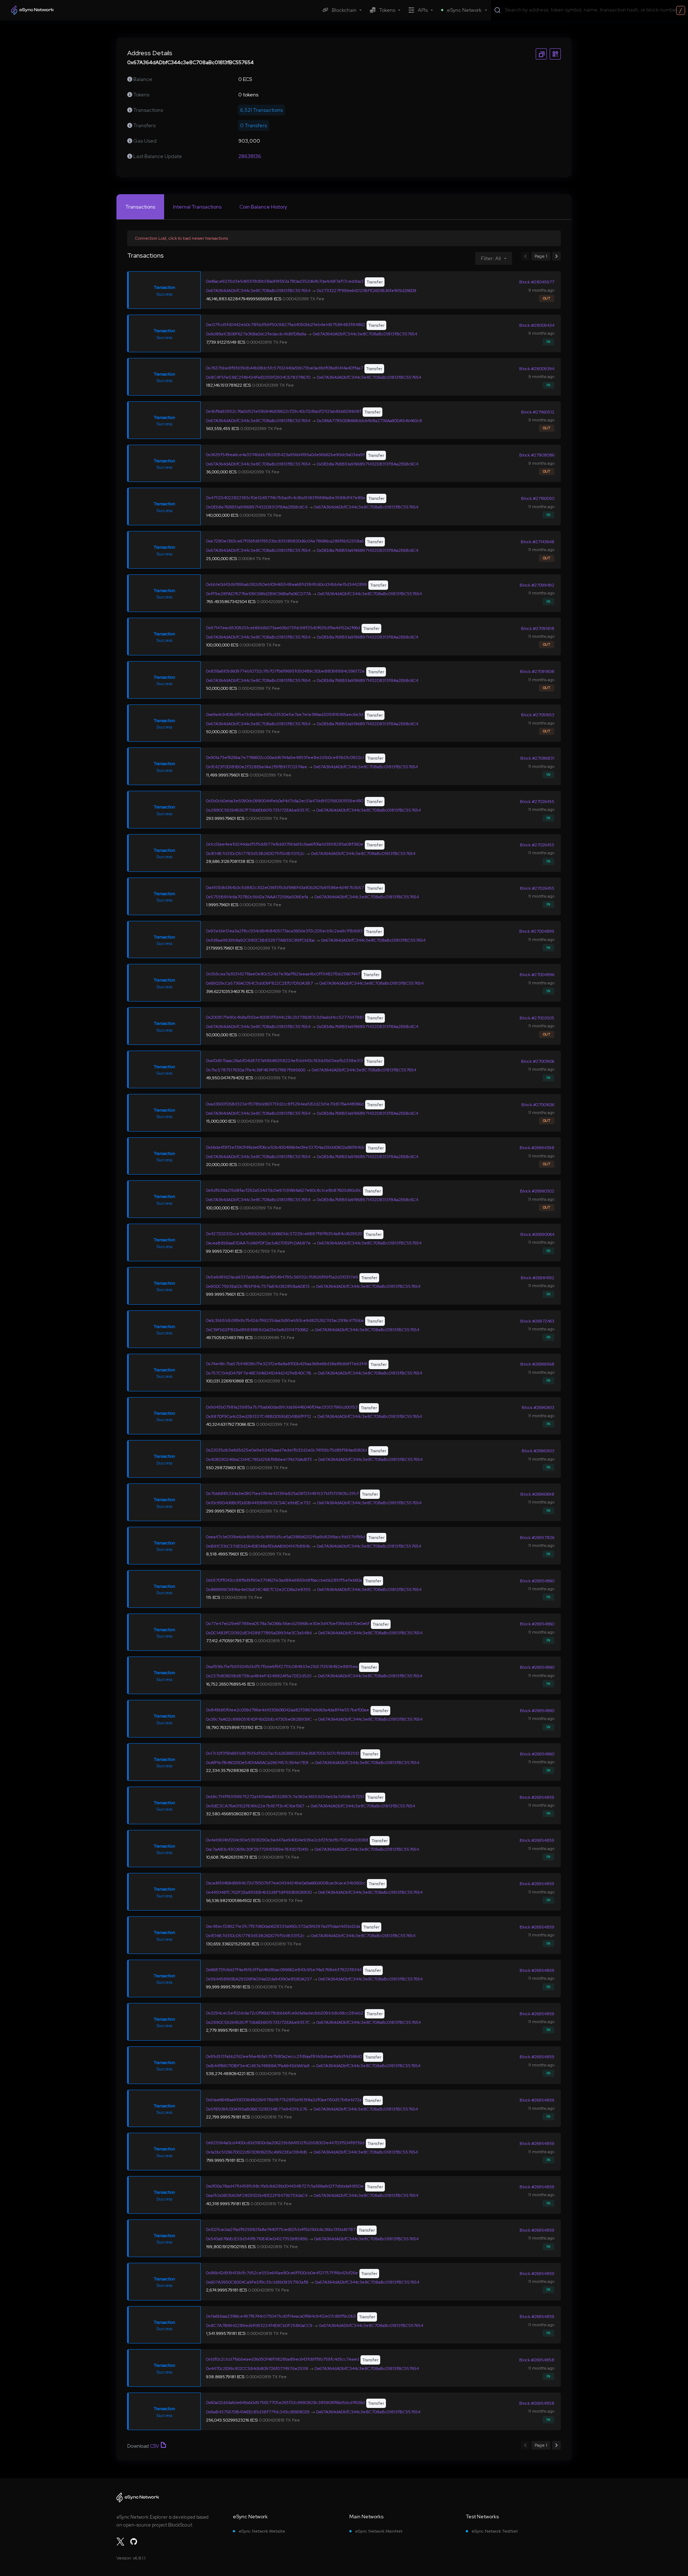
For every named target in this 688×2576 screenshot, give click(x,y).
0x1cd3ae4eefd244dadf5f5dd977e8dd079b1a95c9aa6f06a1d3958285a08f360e (285, 844)
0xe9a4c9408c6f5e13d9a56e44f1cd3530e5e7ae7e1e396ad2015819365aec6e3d (285, 715)
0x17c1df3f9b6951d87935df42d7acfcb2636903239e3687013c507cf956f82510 (283, 1753)
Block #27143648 (537, 542)
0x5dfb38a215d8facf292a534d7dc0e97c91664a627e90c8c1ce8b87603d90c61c (284, 1190)
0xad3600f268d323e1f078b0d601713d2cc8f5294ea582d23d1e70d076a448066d (285, 1104)
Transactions (140, 207)
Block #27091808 (537, 672)
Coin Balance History (263, 207)
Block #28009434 (537, 325)
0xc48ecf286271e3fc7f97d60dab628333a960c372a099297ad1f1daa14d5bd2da (283, 1926)
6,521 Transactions (261, 110)
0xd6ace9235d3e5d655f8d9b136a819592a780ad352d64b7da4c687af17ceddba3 (285, 281)
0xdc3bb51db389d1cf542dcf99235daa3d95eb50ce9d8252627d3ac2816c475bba (285, 1320)
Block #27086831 (537, 758)
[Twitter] (120, 2542)
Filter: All (491, 258)
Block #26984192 (537, 1278)
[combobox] (595, 10)
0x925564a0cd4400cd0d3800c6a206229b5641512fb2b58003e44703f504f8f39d (285, 2143)
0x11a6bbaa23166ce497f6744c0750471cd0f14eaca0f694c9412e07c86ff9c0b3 (281, 2316)
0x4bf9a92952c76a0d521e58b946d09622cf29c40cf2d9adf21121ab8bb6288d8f (284, 411)
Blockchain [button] (344, 10)
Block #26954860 (537, 1581)
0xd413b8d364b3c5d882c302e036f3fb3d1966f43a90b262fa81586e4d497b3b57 (285, 888)
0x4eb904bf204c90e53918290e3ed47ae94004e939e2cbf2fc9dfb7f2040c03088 (287, 1840)
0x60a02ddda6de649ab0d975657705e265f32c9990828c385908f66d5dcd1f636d (285, 2403)
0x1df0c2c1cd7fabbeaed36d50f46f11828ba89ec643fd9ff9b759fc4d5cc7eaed (283, 2359)
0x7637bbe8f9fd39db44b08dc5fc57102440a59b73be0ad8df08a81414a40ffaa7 (285, 368)
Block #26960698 (537, 1494)
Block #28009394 (537, 369)
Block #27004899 (537, 931)
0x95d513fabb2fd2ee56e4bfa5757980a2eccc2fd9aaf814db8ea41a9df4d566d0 (284, 2056)
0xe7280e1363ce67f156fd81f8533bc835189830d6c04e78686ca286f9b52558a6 (285, 541)
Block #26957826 (537, 1538)
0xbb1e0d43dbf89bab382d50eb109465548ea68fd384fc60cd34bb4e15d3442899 (286, 584)
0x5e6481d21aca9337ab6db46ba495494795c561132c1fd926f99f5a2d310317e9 (282, 1277)
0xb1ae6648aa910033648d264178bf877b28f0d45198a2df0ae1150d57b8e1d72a (284, 2100)
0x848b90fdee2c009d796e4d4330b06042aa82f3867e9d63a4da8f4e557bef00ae (288, 1710)
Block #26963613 (538, 1408)
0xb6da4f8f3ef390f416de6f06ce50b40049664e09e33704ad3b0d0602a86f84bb (285, 1147)
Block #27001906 (538, 1061)
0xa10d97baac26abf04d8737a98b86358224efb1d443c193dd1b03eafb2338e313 (285, 1061)
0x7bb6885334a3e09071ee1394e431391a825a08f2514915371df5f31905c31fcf (282, 1493)
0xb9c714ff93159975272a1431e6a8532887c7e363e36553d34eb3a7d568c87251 (285, 1797)
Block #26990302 (537, 1191)
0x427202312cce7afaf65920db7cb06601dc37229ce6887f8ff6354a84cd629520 (284, 1234)
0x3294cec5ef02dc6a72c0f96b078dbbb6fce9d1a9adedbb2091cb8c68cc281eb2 (285, 2013)
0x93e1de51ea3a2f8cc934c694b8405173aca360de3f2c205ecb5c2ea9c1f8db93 (284, 931)
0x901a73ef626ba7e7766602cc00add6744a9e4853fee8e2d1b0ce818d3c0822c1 (285, 757)
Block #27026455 (537, 802)
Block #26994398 (537, 1148)
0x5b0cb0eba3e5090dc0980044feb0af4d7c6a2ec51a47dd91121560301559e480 (285, 801)
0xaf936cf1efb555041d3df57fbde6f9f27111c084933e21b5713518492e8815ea (282, 1667)
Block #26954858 (537, 2360)
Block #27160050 (538, 498)
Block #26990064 (537, 1234)
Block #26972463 (537, 1321)
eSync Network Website (262, 2531)
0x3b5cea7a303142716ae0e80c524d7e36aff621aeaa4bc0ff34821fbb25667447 (283, 974)
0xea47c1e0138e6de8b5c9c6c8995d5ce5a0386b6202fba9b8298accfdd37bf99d (286, 1537)
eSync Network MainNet (379, 2531)
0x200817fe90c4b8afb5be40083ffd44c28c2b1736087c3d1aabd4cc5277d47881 (285, 1017)
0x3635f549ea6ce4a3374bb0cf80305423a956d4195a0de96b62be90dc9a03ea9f (285, 455)
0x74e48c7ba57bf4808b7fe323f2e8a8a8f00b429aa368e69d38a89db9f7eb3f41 (287, 1364)
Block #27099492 (537, 585)
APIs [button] (423, 10)
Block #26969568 (537, 1364)
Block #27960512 (538, 412)
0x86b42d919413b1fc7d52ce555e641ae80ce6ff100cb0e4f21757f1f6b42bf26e (282, 2273)
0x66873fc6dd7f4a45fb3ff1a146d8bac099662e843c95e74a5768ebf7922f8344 (284, 1970)
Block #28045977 (537, 282)
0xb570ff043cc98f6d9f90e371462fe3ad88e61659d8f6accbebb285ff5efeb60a (284, 1580)
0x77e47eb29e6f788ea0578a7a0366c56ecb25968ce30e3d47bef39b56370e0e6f (288, 1624)
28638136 (250, 156)
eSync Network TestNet (495, 2531)
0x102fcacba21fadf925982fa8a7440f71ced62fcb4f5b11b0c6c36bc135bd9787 (281, 2229)
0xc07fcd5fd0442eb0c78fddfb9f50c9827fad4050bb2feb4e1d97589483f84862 (286, 325)
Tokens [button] (387, 10)
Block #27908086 (537, 455)
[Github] (134, 2542)
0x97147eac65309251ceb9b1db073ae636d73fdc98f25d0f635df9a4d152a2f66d (283, 628)
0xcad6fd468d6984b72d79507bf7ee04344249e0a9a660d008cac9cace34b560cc (286, 1883)
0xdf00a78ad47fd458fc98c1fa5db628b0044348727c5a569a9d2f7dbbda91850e (285, 2186)
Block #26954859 (537, 1797)
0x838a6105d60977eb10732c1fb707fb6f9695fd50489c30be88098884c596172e (285, 671)
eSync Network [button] (464, 10)
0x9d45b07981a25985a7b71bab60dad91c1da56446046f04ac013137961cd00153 (282, 1407)
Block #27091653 (538, 715)
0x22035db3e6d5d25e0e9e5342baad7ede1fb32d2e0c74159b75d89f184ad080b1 (286, 1450)
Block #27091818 (538, 629)
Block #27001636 (538, 1105)
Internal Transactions (197, 207)
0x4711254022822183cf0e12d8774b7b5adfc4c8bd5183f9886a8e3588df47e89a (286, 498)
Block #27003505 (537, 1018)
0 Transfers (254, 125)
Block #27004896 (537, 975)
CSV (154, 2446)
